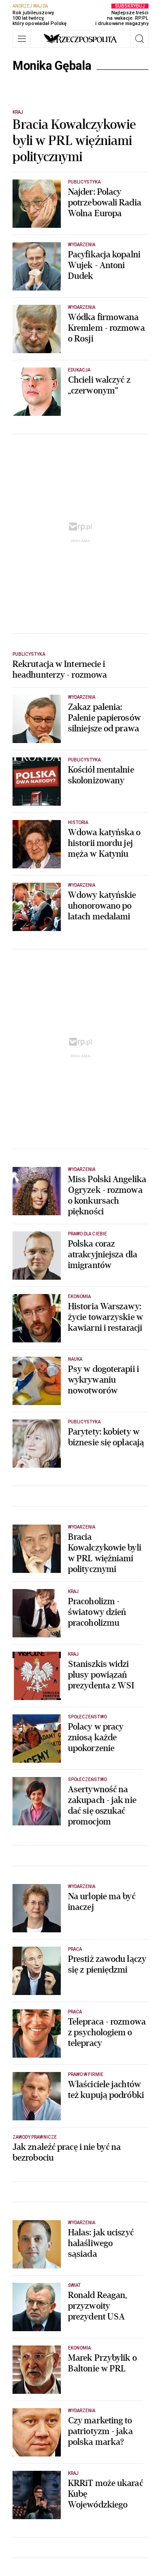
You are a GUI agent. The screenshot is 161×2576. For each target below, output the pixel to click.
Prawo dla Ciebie (87, 1234)
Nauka (75, 1359)
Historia (78, 822)
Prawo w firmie (86, 2074)
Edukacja (79, 370)
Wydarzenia (82, 245)
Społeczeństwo (87, 1717)
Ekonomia (79, 1297)
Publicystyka (84, 182)
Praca (75, 1949)
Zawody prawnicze (35, 2137)
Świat (74, 2285)
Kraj (18, 112)
